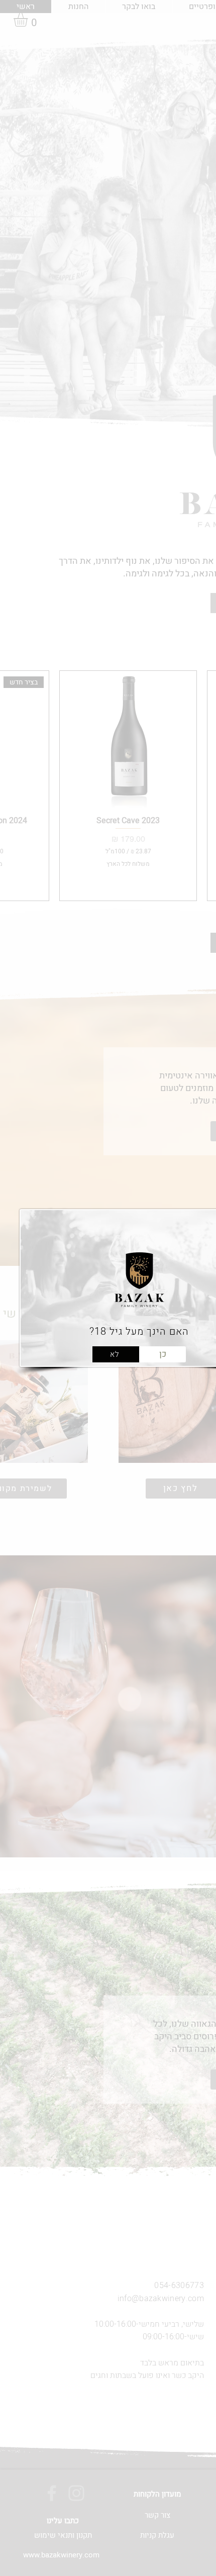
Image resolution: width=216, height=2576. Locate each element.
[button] (116, 1354)
